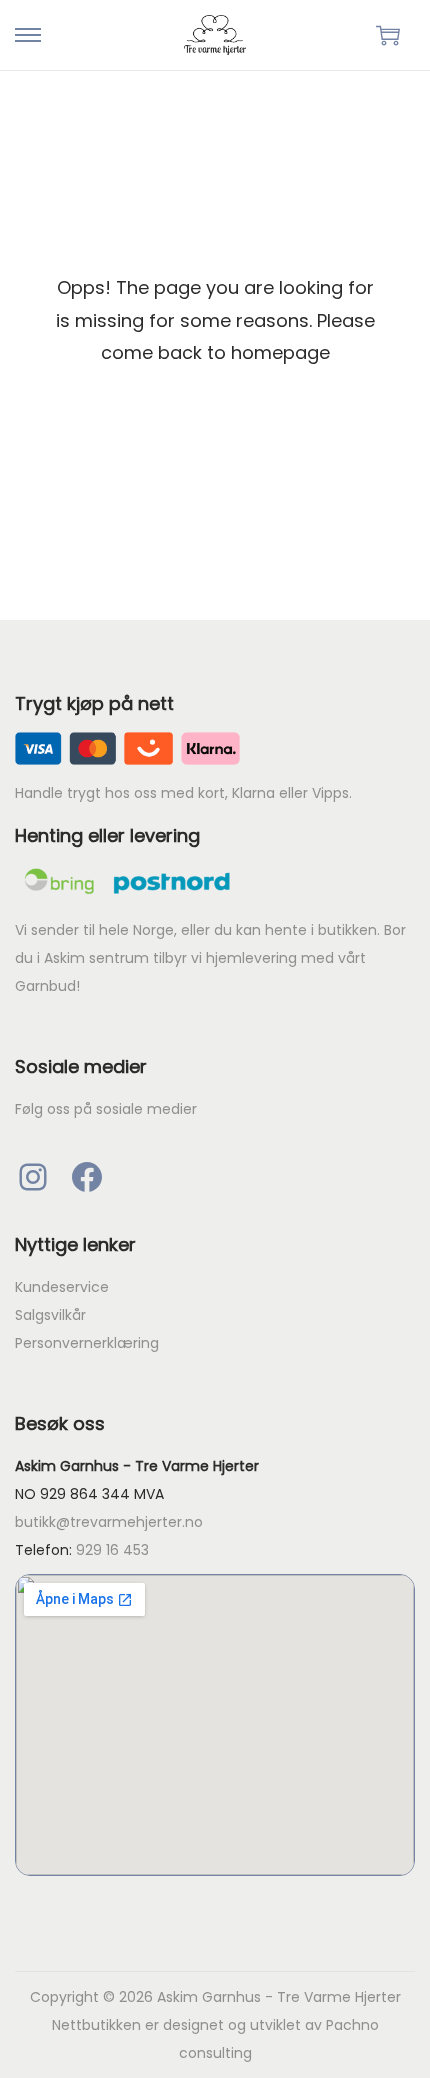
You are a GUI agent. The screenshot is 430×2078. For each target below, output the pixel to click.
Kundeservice (62, 1287)
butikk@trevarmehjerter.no (109, 1522)
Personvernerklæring (87, 1343)
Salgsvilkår (50, 1315)
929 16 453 (112, 1550)
